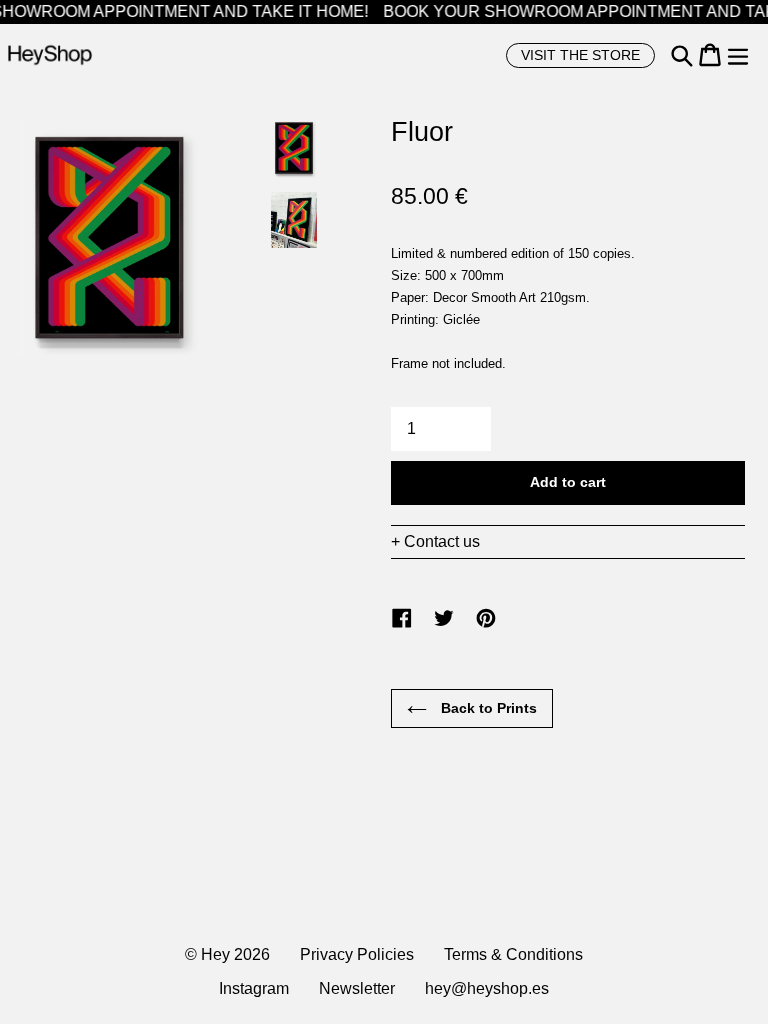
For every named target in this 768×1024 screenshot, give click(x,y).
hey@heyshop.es (487, 988)
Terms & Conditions (513, 954)
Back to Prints (487, 708)
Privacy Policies (357, 954)
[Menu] (738, 55)
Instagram (254, 988)
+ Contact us (435, 541)
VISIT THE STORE (580, 55)
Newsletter (357, 988)
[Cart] (710, 55)
